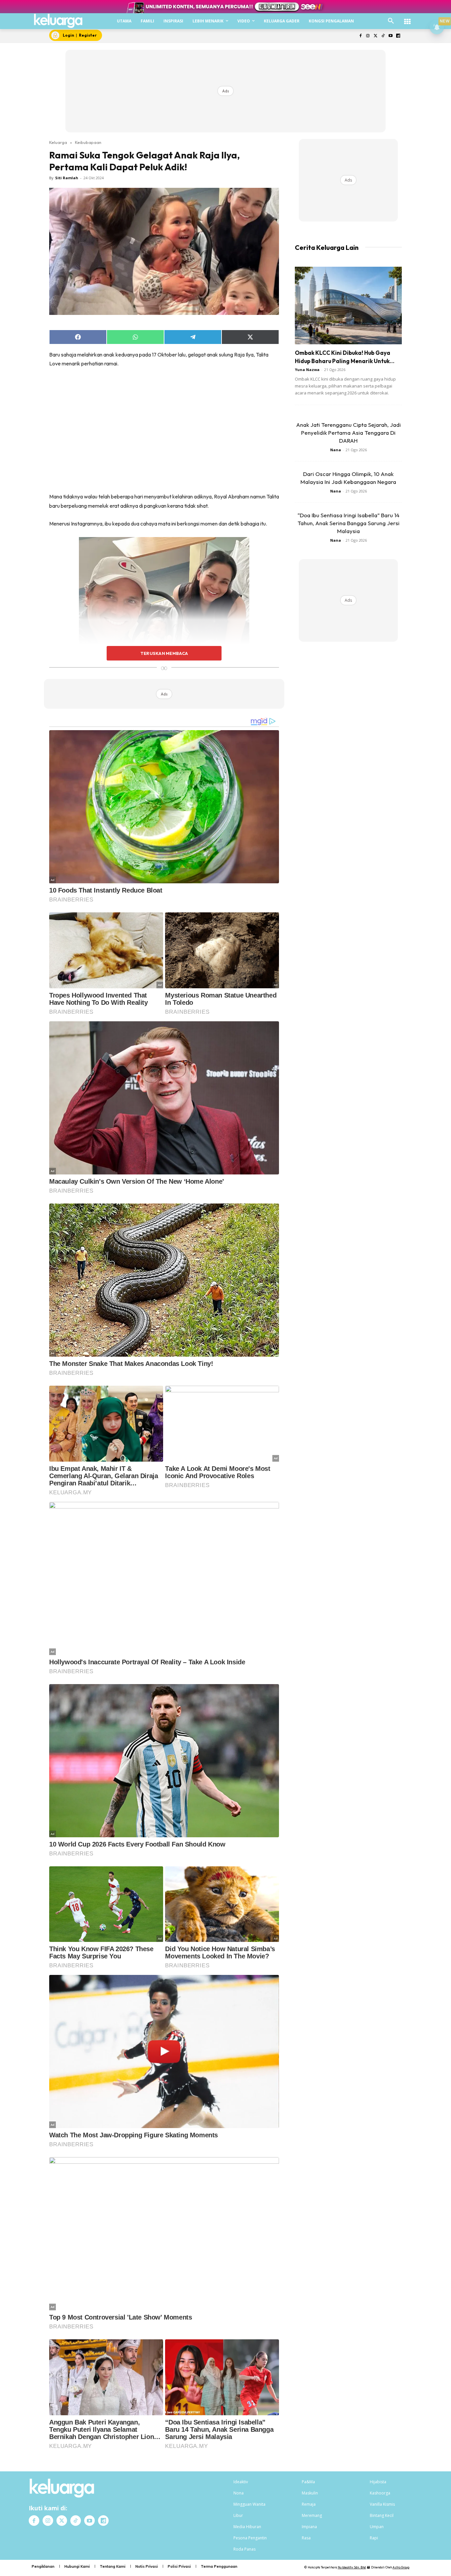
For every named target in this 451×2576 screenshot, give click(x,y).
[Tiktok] (383, 36)
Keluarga (58, 142)
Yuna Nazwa (307, 370)
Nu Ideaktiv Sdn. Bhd (352, 2567)
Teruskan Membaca (164, 653)
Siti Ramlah (67, 178)
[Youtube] (390, 36)
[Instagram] (368, 36)
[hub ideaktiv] (407, 18)
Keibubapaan (88, 142)
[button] (391, 21)
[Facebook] (360, 36)
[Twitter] (376, 36)
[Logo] (58, 21)
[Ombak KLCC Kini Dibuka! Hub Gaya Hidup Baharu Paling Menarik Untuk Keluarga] (348, 305)
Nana (336, 450)
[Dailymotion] (398, 36)
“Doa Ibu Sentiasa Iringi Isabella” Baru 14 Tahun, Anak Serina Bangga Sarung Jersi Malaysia (348, 523)
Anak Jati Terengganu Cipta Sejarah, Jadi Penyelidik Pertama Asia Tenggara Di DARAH (348, 433)
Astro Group (401, 2567)
